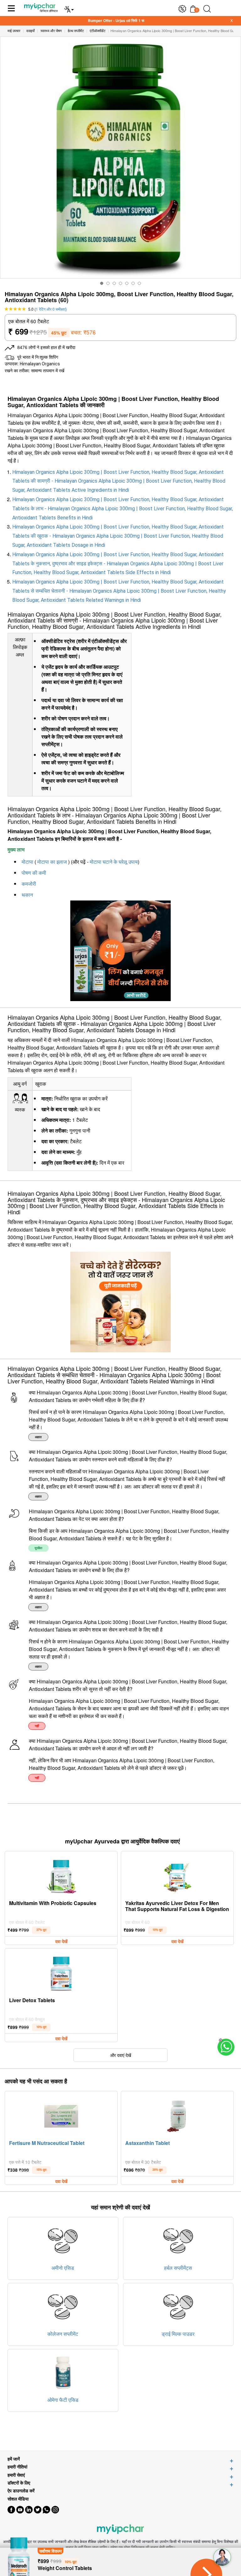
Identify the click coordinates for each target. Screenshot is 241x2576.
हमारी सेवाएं (16, 2475)
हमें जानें (14, 2459)
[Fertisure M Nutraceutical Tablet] (61, 2115)
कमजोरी (29, 884)
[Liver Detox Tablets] (61, 1972)
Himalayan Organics (40, 364)
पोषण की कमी (34, 873)
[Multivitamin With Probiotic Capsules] (61, 1875)
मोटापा (27, 862)
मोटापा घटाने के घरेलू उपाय (114, 862)
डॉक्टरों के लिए (19, 2483)
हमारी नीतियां (17, 2467)
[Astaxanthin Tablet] (177, 2115)
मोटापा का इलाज (52, 862)
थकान (27, 895)
